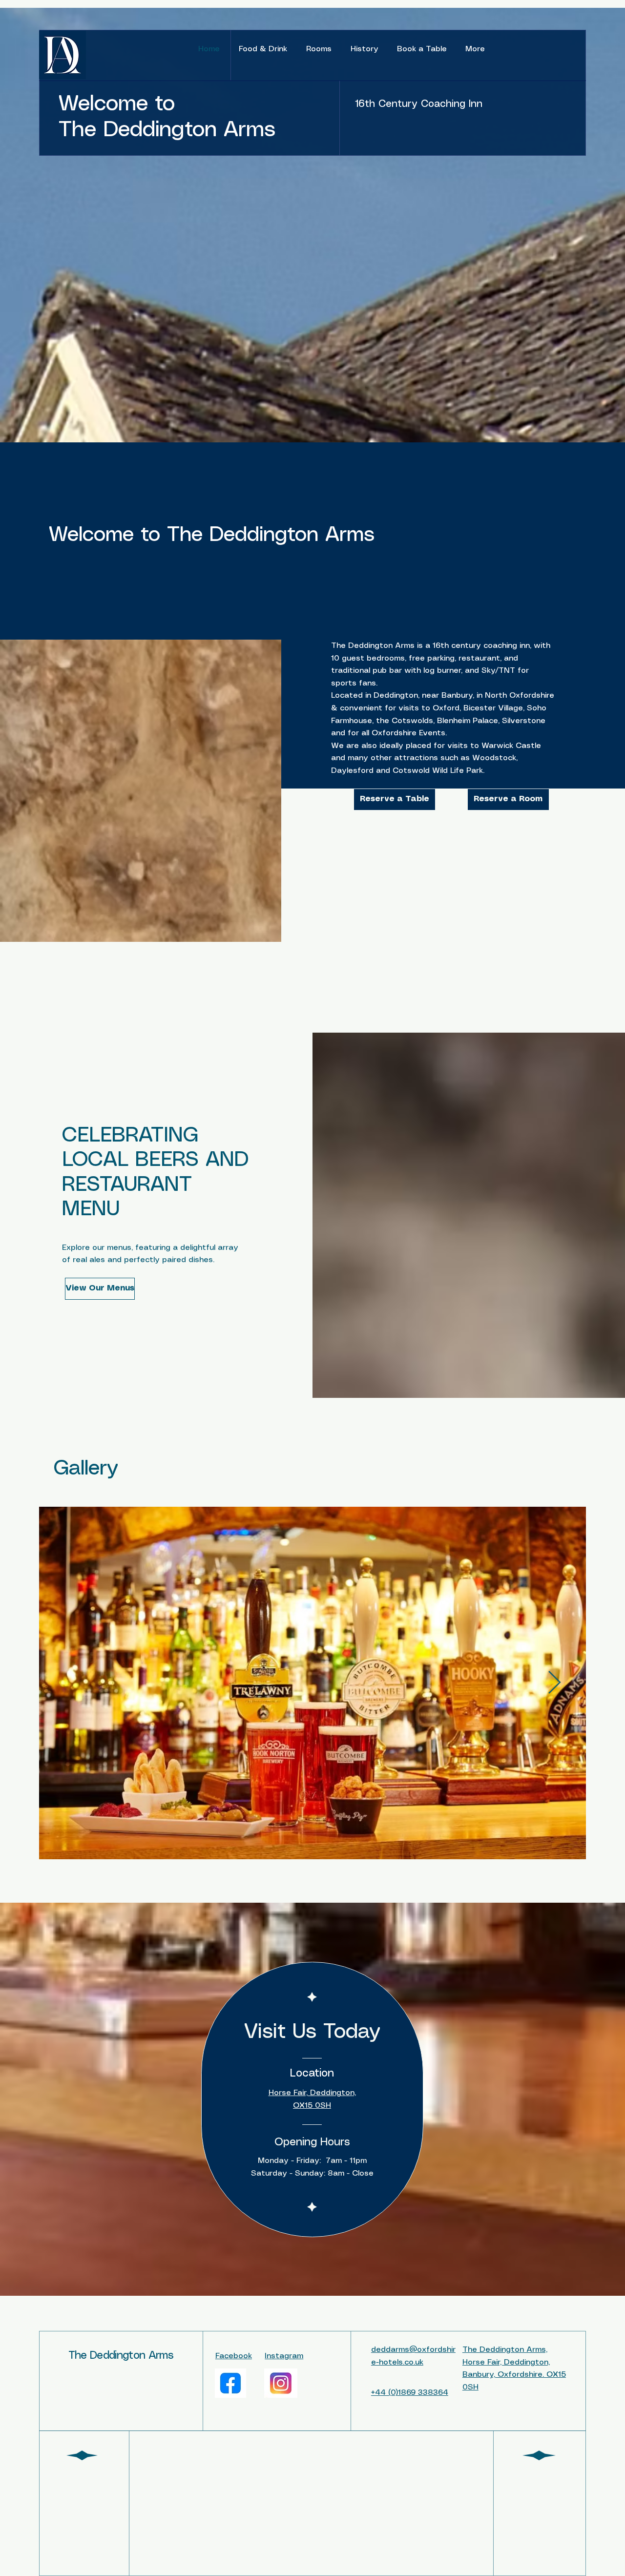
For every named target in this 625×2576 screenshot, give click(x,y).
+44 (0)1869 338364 (410, 2393)
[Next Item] (554, 1683)
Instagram (284, 2356)
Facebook (234, 2356)
